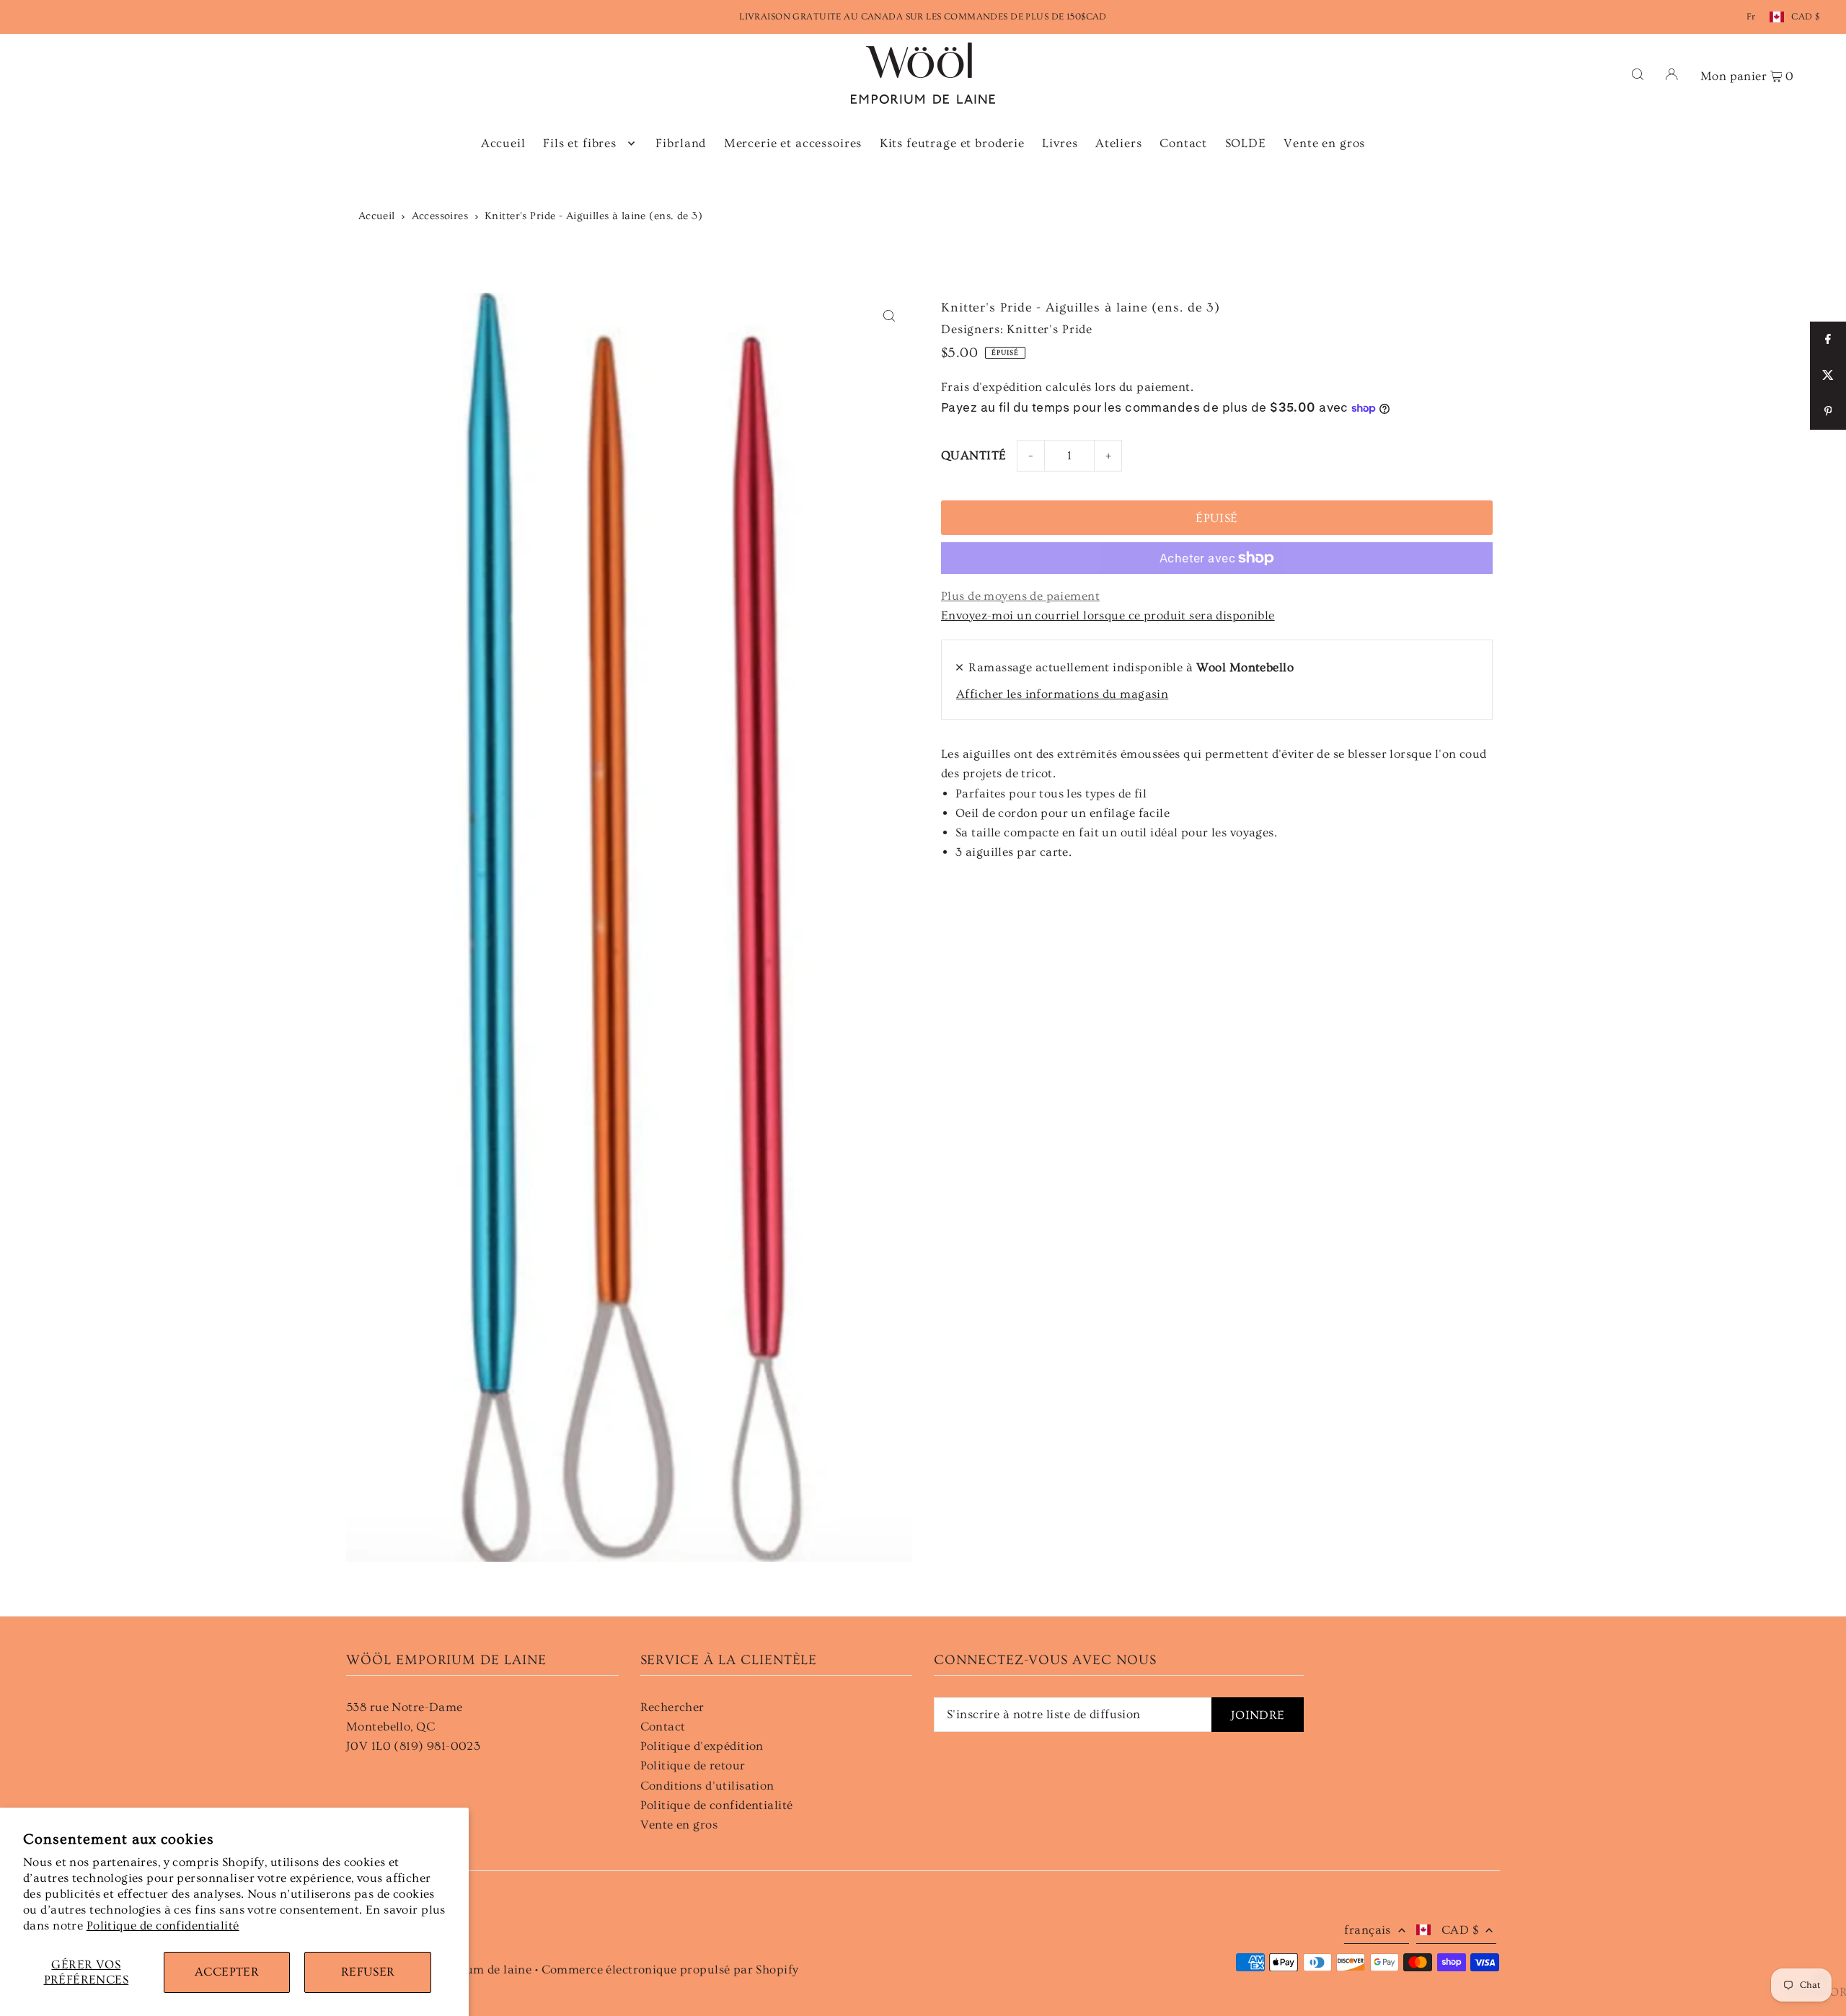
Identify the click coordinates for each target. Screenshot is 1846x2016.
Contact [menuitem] (1183, 143)
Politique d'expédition (702, 1746)
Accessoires (440, 216)
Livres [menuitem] (1060, 143)
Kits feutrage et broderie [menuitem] (952, 143)
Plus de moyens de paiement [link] (1020, 596)
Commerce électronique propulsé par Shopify (670, 1969)
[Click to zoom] (889, 316)
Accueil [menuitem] (503, 143)
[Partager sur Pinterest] (1828, 412)
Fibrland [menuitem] (681, 143)
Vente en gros (679, 1825)
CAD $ (1805, 17)
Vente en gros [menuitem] (1324, 143)
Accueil (377, 216)
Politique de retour (693, 1765)
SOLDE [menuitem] (1246, 143)
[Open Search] (1638, 73)
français (1367, 1930)
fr (1751, 17)
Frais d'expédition (992, 387)
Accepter (227, 1972)
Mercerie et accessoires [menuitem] (793, 143)
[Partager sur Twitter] (1828, 376)
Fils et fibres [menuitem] (580, 143)
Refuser (368, 1972)
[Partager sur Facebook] (1828, 340)
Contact (663, 1727)
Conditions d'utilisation (707, 1786)
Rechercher (672, 1707)
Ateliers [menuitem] (1119, 143)
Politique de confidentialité (163, 1926)
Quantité (973, 455)
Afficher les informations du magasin (1062, 694)
